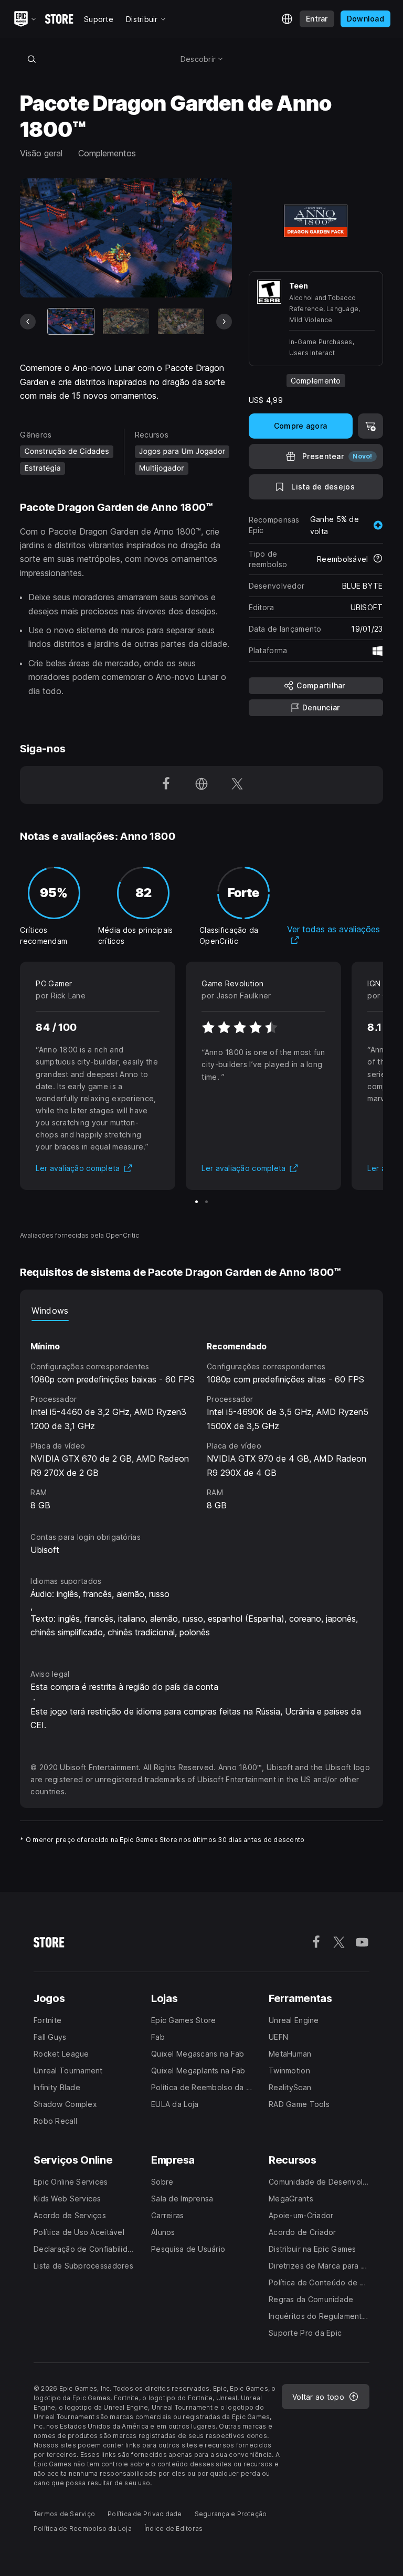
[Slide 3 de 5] (181, 321)
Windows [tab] (50, 1311)
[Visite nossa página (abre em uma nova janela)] (201, 785)
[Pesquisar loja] (31, 59)
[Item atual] (71, 321)
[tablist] (201, 1311)
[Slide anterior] (28, 322)
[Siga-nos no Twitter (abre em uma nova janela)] (237, 785)
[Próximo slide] (224, 322)
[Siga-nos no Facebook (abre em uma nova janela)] (166, 785)
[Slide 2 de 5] (126, 321)
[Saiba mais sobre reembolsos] (378, 559)
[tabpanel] (201, 1417)
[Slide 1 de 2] (197, 1202)
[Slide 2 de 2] (206, 1202)
